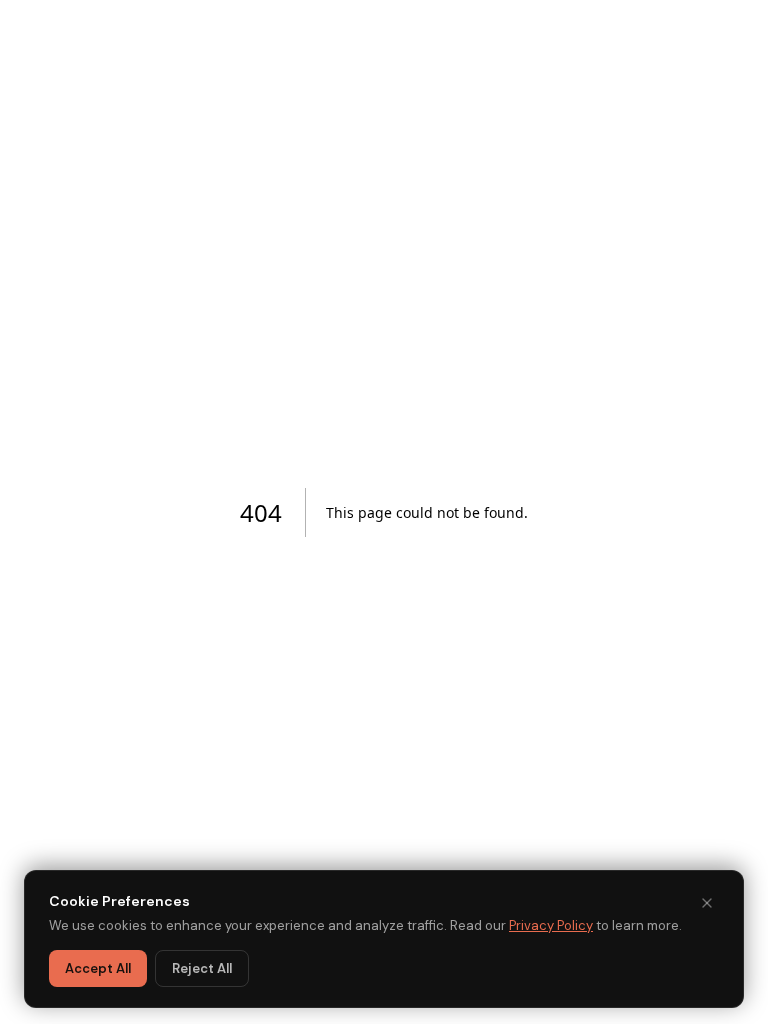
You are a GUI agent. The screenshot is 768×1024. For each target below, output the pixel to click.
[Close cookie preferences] (707, 903)
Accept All (98, 968)
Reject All (202, 968)
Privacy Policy (551, 925)
